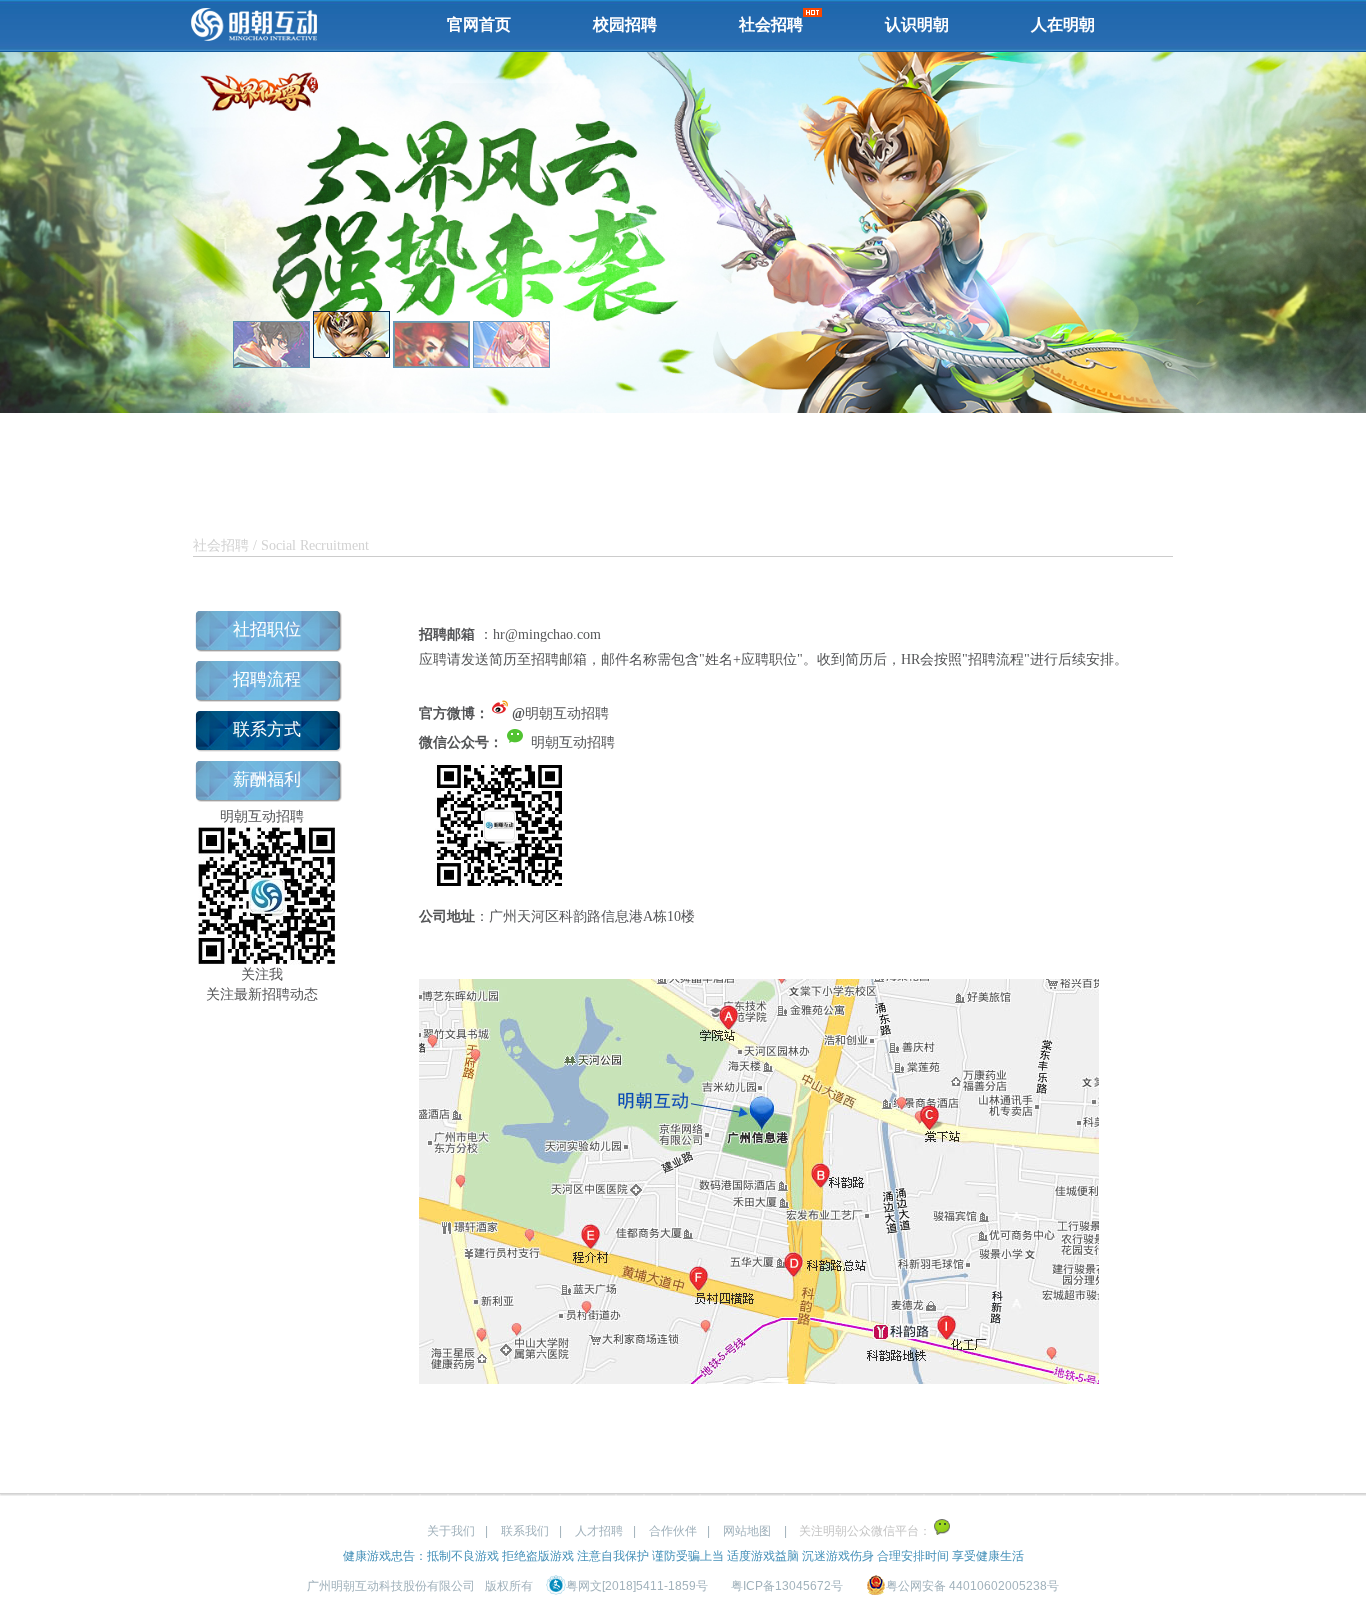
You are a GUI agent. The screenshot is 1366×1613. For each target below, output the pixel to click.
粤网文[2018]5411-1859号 (637, 1586)
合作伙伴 (673, 1531)
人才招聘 (599, 1531)
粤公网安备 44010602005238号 (972, 1586)
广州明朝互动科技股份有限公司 (391, 1586)
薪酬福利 (267, 779)
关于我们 (451, 1531)
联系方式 (267, 729)
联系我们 (525, 1531)
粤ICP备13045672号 (787, 1586)
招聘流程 (267, 679)
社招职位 (267, 629)
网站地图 (747, 1531)
